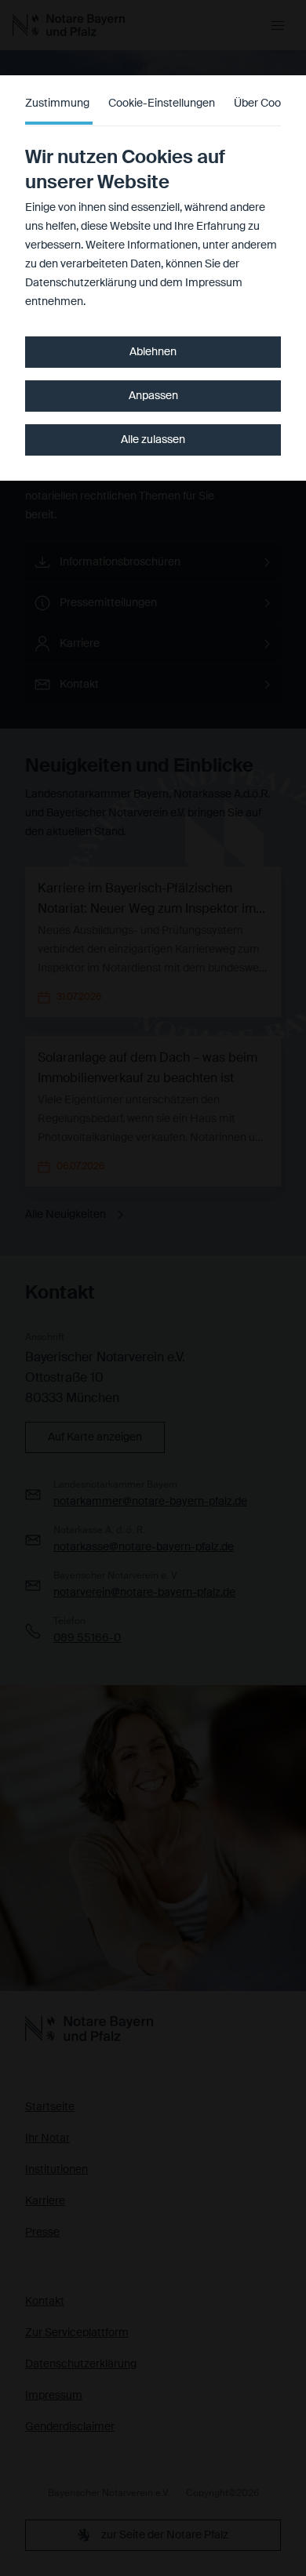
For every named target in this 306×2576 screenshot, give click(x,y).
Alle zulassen (153, 440)
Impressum (214, 283)
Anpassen (153, 396)
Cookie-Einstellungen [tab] (162, 104)
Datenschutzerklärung (81, 283)
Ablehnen (153, 352)
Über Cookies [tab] (267, 104)
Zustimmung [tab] (57, 104)
